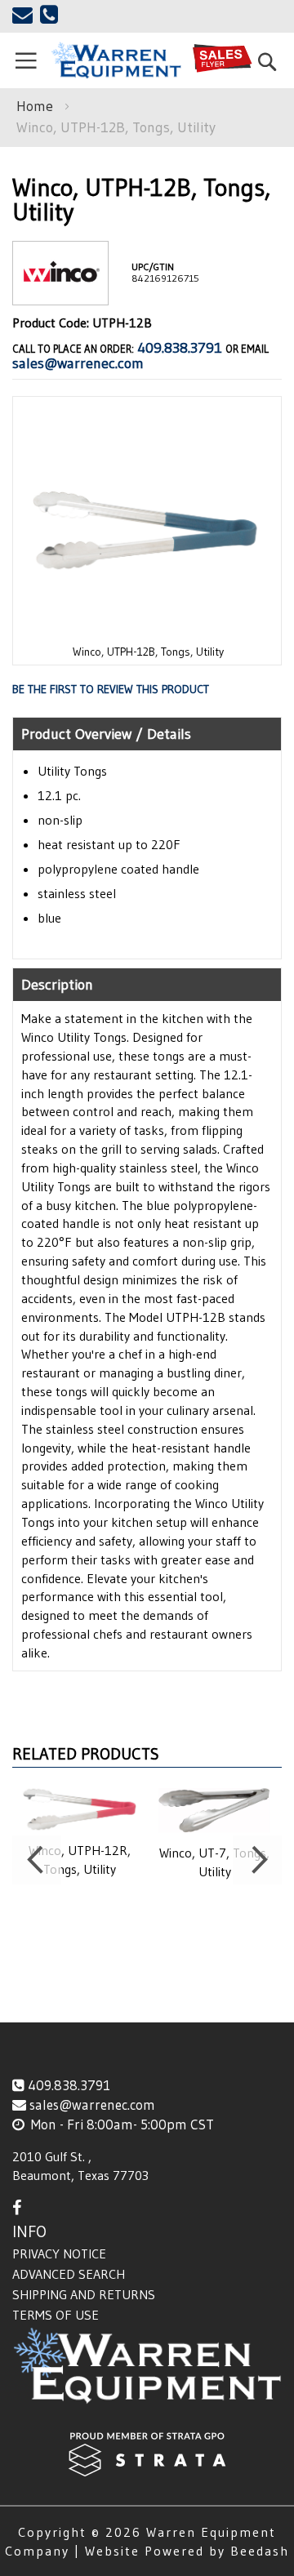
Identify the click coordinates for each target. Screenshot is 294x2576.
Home (35, 106)
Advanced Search (69, 2274)
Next (257, 1860)
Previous (37, 1860)
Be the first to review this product (111, 689)
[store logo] (116, 60)
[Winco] (60, 292)
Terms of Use (56, 2315)
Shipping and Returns (84, 2294)
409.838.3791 (180, 348)
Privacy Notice (59, 2253)
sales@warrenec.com (78, 363)
